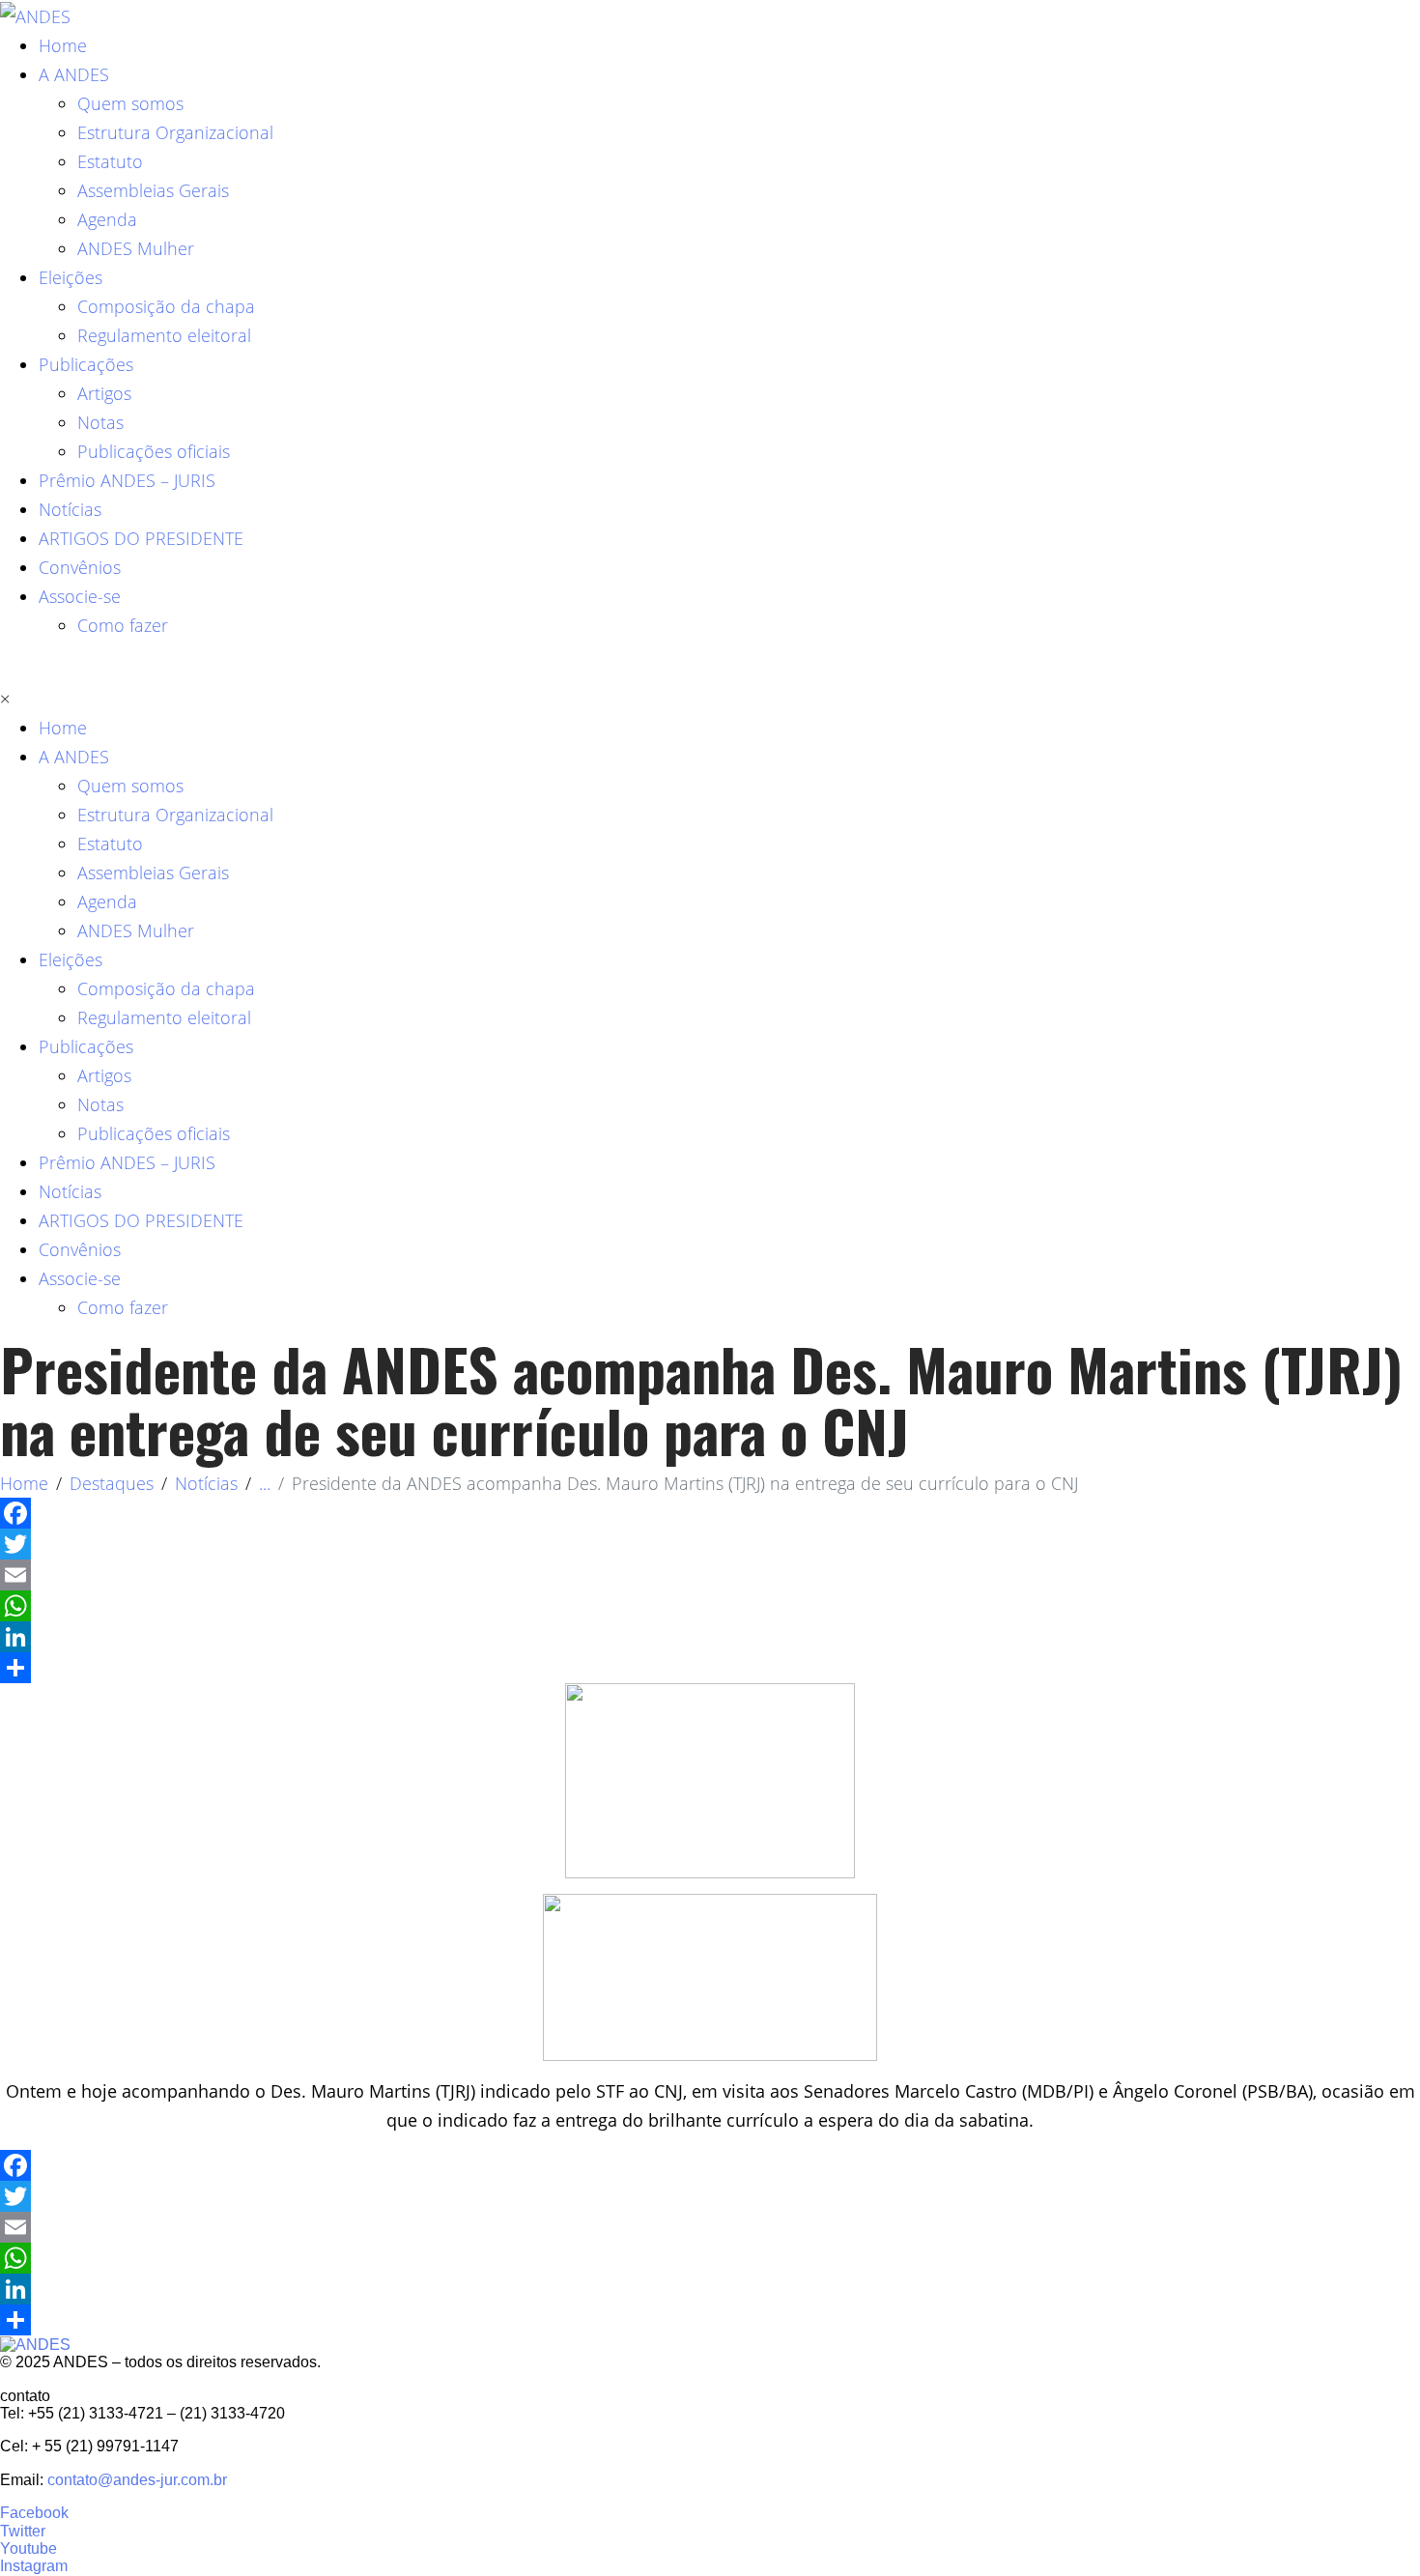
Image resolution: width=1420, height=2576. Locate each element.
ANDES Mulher (136, 248)
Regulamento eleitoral (164, 335)
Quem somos (130, 103)
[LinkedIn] (710, 1637)
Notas (100, 422)
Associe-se (80, 596)
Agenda (107, 219)
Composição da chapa (166, 306)
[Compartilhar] (710, 1668)
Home (63, 45)
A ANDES (74, 74)
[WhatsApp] (710, 1606)
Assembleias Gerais (153, 190)
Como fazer (123, 625)
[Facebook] (710, 1513)
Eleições (71, 277)
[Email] (710, 1575)
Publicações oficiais (154, 451)
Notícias (70, 509)
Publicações (86, 364)
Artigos (104, 393)
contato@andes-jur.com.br (137, 2480)
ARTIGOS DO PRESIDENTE (141, 538)
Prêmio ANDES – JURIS (127, 480)
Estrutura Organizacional (175, 132)
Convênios (80, 567)
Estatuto (110, 161)
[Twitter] (710, 1544)
